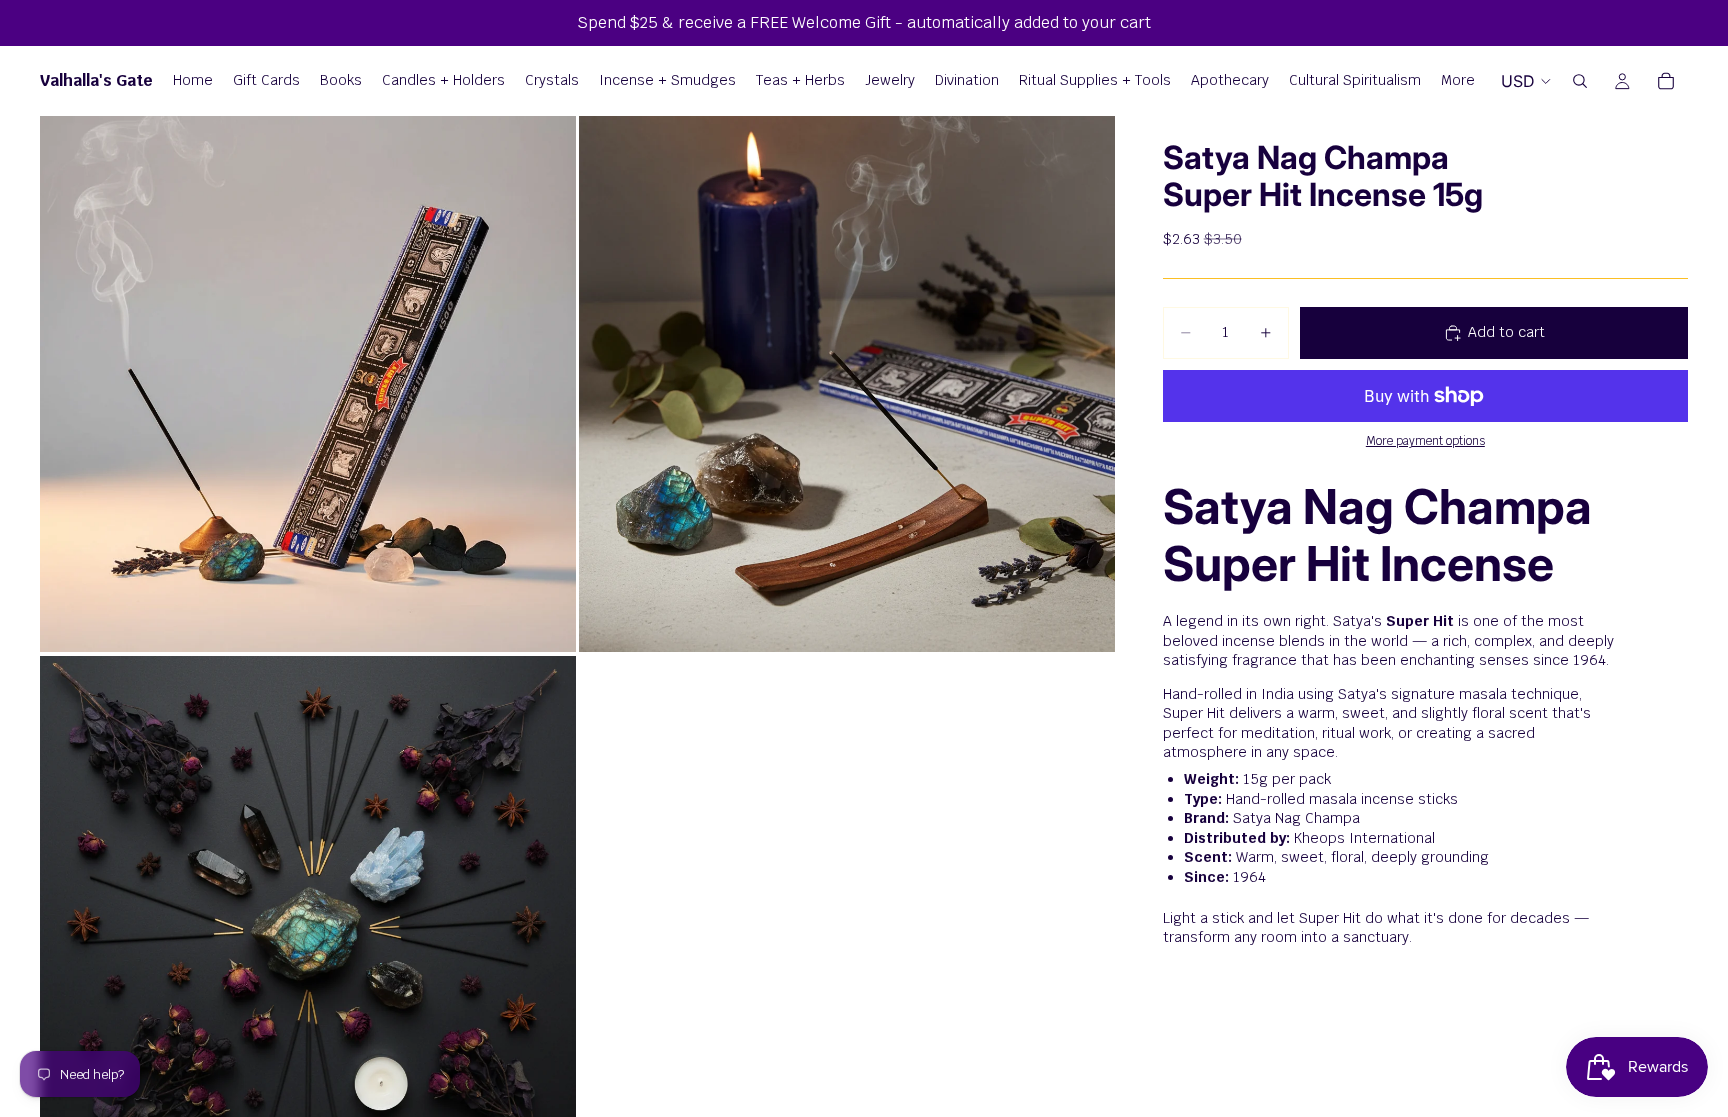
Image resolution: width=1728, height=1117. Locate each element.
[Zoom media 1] (308, 384)
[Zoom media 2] (847, 384)
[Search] (1580, 81)
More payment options (1425, 440)
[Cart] (1666, 81)
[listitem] (1458, 81)
